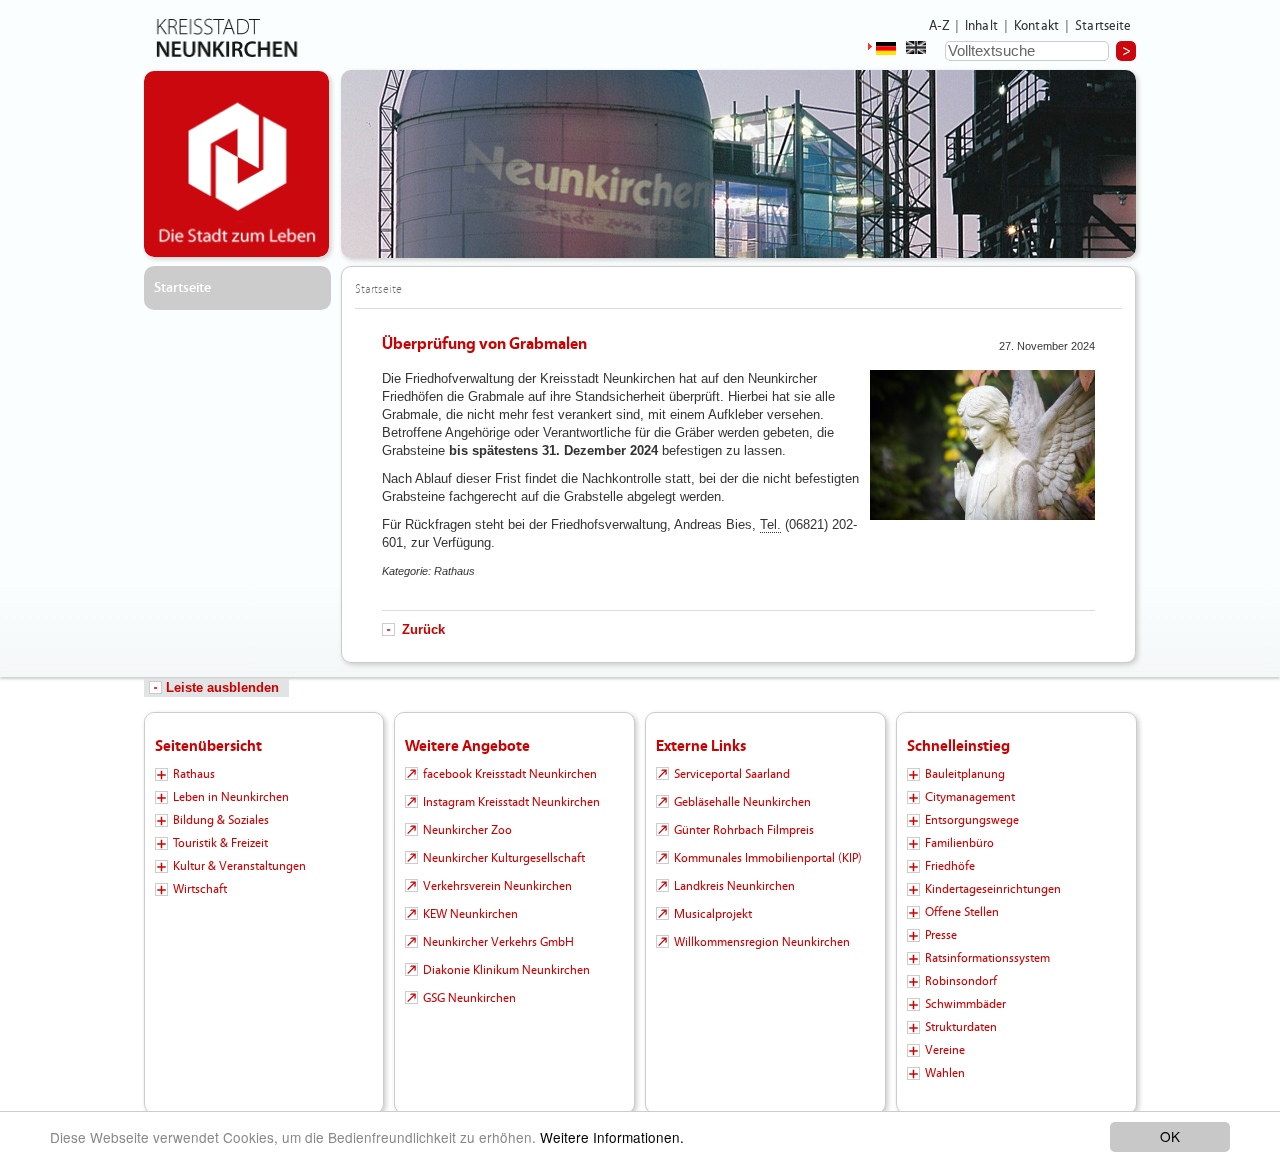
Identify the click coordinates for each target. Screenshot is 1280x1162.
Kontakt (1036, 26)
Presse (941, 935)
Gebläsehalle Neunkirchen (742, 802)
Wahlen (945, 1073)
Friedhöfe (950, 866)
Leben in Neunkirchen (231, 797)
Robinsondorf (961, 981)
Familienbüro (959, 843)
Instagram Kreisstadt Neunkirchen (511, 802)
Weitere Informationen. (612, 1137)
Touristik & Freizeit (220, 843)
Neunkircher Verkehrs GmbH (498, 942)
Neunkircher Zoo (467, 830)
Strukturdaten (961, 1027)
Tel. (770, 524)
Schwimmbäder (965, 1004)
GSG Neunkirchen (469, 998)
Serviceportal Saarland (732, 774)
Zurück (423, 629)
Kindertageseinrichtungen (993, 889)
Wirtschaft (200, 889)
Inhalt (981, 26)
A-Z (939, 26)
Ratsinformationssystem (987, 958)
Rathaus (194, 774)
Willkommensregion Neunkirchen (762, 942)
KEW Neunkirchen (470, 914)
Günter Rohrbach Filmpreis (744, 830)
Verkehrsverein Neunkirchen (497, 886)
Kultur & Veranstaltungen (239, 866)
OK (1170, 1136)
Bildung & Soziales (221, 820)
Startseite (1103, 26)
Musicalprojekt (713, 914)
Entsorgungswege (972, 820)
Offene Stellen (962, 912)
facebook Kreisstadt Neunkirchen (510, 774)
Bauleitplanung (965, 774)
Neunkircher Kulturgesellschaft (504, 858)
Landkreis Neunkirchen (734, 886)
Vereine (945, 1050)
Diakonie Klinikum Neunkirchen (506, 970)
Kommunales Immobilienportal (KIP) (768, 858)
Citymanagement (970, 797)
